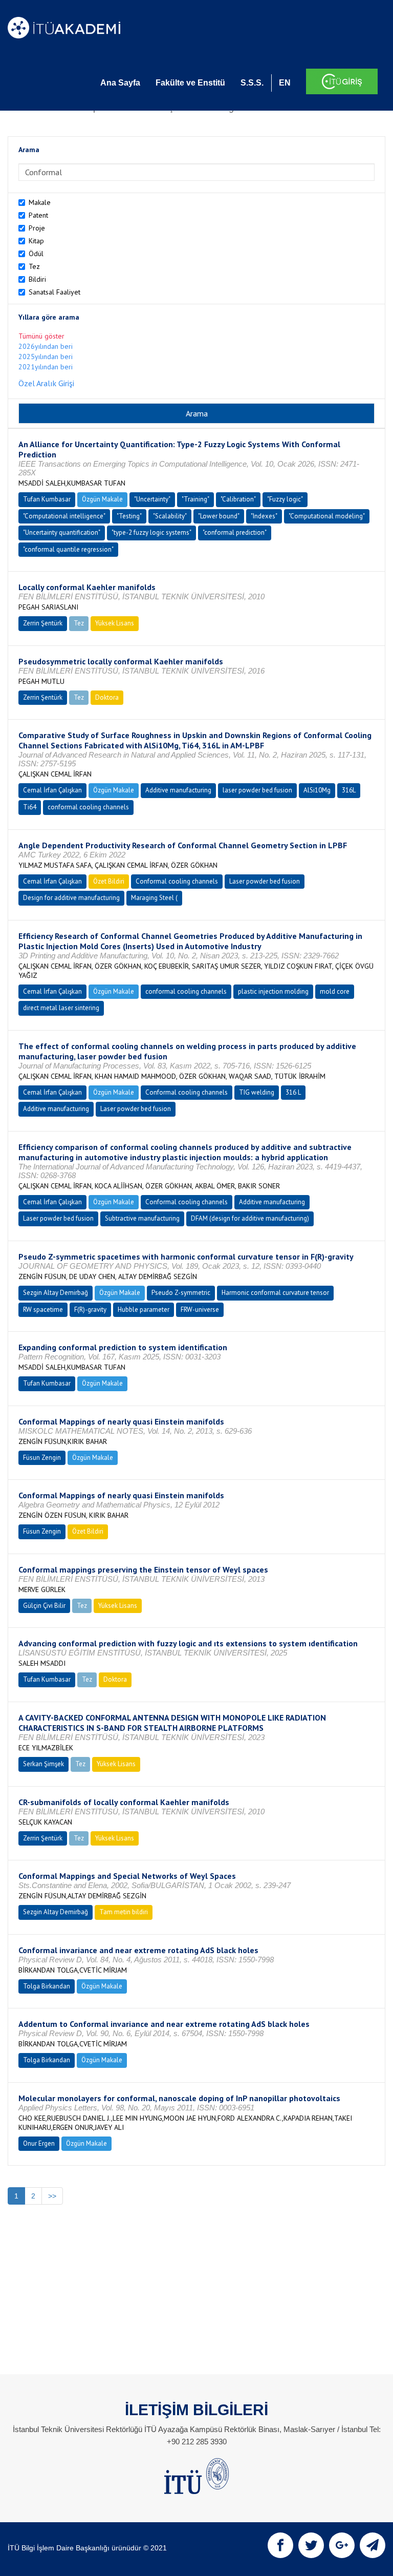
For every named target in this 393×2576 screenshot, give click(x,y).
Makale (40, 202)
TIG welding (257, 1092)
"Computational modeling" (327, 516)
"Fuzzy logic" (285, 499)
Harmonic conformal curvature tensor (275, 1293)
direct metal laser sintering (61, 1008)
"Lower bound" (219, 516)
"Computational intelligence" (64, 516)
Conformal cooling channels (177, 881)
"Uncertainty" (152, 499)
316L (349, 790)
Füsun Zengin (42, 1458)
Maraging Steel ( (154, 898)
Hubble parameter (144, 1310)
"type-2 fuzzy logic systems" (151, 532)
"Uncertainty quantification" (62, 532)
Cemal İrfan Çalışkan (52, 790)
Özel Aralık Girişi (46, 383)
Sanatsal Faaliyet (54, 292)
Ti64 (30, 807)
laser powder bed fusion (257, 790)
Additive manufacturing (178, 790)
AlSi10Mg (317, 790)
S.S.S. (252, 83)
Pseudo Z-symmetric (181, 1293)
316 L (293, 1092)
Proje (37, 228)
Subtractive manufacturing (142, 1218)
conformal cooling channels (88, 807)
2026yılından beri (46, 346)
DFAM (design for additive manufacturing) (250, 1218)
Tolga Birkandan (47, 1986)
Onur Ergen (39, 2143)
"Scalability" (170, 516)
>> (52, 2196)
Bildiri (37, 279)
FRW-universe (200, 1310)
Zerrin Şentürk (43, 623)
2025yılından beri (46, 357)
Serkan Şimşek (43, 1764)
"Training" (195, 499)
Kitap (36, 241)
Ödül (36, 254)
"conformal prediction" (235, 532)
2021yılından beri (46, 367)
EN (285, 83)
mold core (335, 991)
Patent (38, 215)
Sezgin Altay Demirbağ (56, 1293)
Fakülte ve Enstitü (190, 83)
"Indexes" (264, 516)
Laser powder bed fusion (265, 881)
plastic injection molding (273, 991)
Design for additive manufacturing (71, 898)
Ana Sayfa (120, 83)
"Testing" (129, 516)
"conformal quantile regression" (68, 549)
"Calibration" (238, 499)
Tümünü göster (41, 336)
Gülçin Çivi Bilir (44, 1606)
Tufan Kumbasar (47, 499)
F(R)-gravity (90, 1310)
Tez (34, 266)
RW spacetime (43, 1310)
